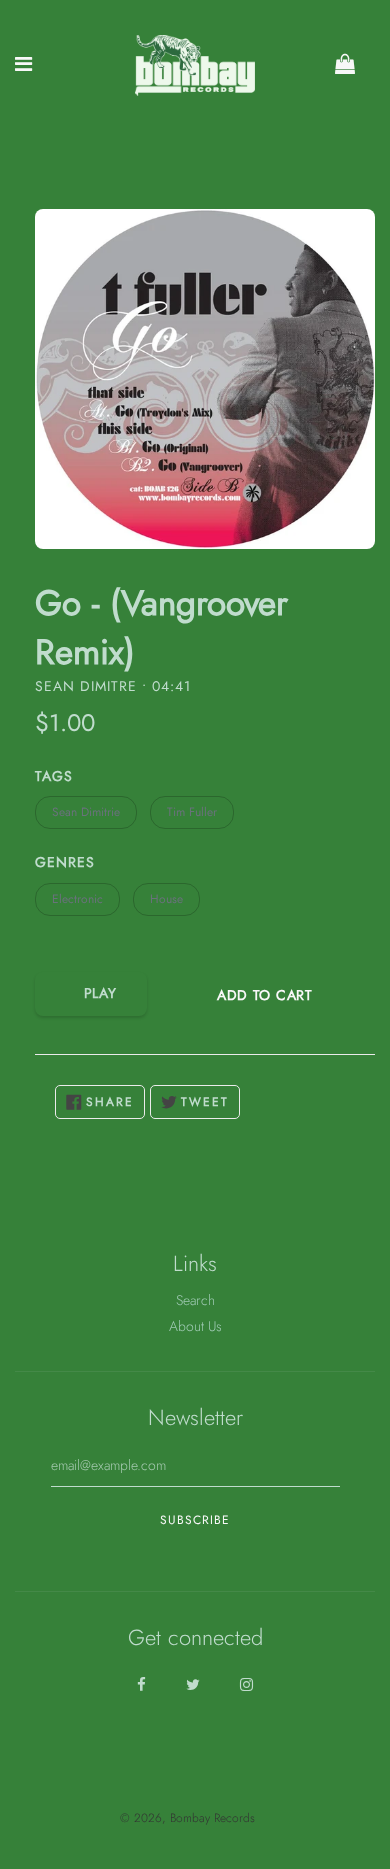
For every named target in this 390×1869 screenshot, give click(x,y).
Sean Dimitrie (86, 812)
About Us (195, 1326)
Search (195, 1300)
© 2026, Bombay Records (187, 1818)
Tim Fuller (192, 812)
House (166, 899)
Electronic (77, 899)
